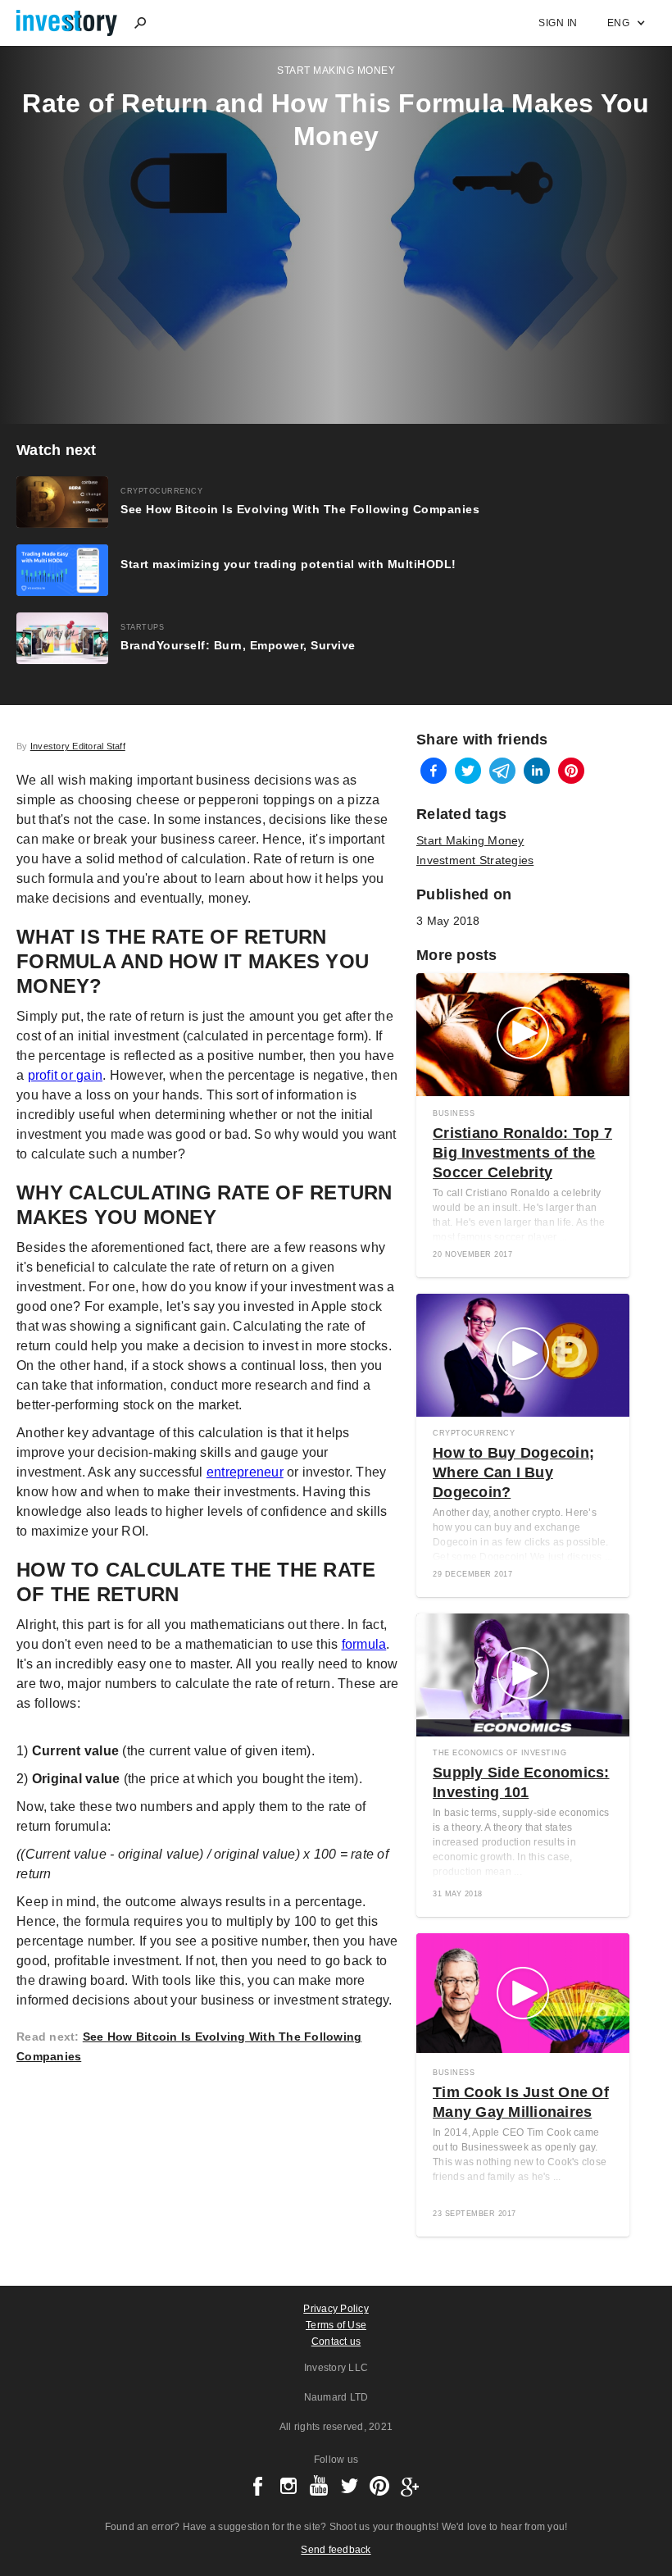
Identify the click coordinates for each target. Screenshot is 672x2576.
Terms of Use (336, 2325)
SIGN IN (558, 23)
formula (364, 1644)
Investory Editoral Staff (78, 746)
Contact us (336, 2342)
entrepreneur (245, 1472)
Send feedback (336, 2550)
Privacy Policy (336, 2309)
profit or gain (66, 1075)
